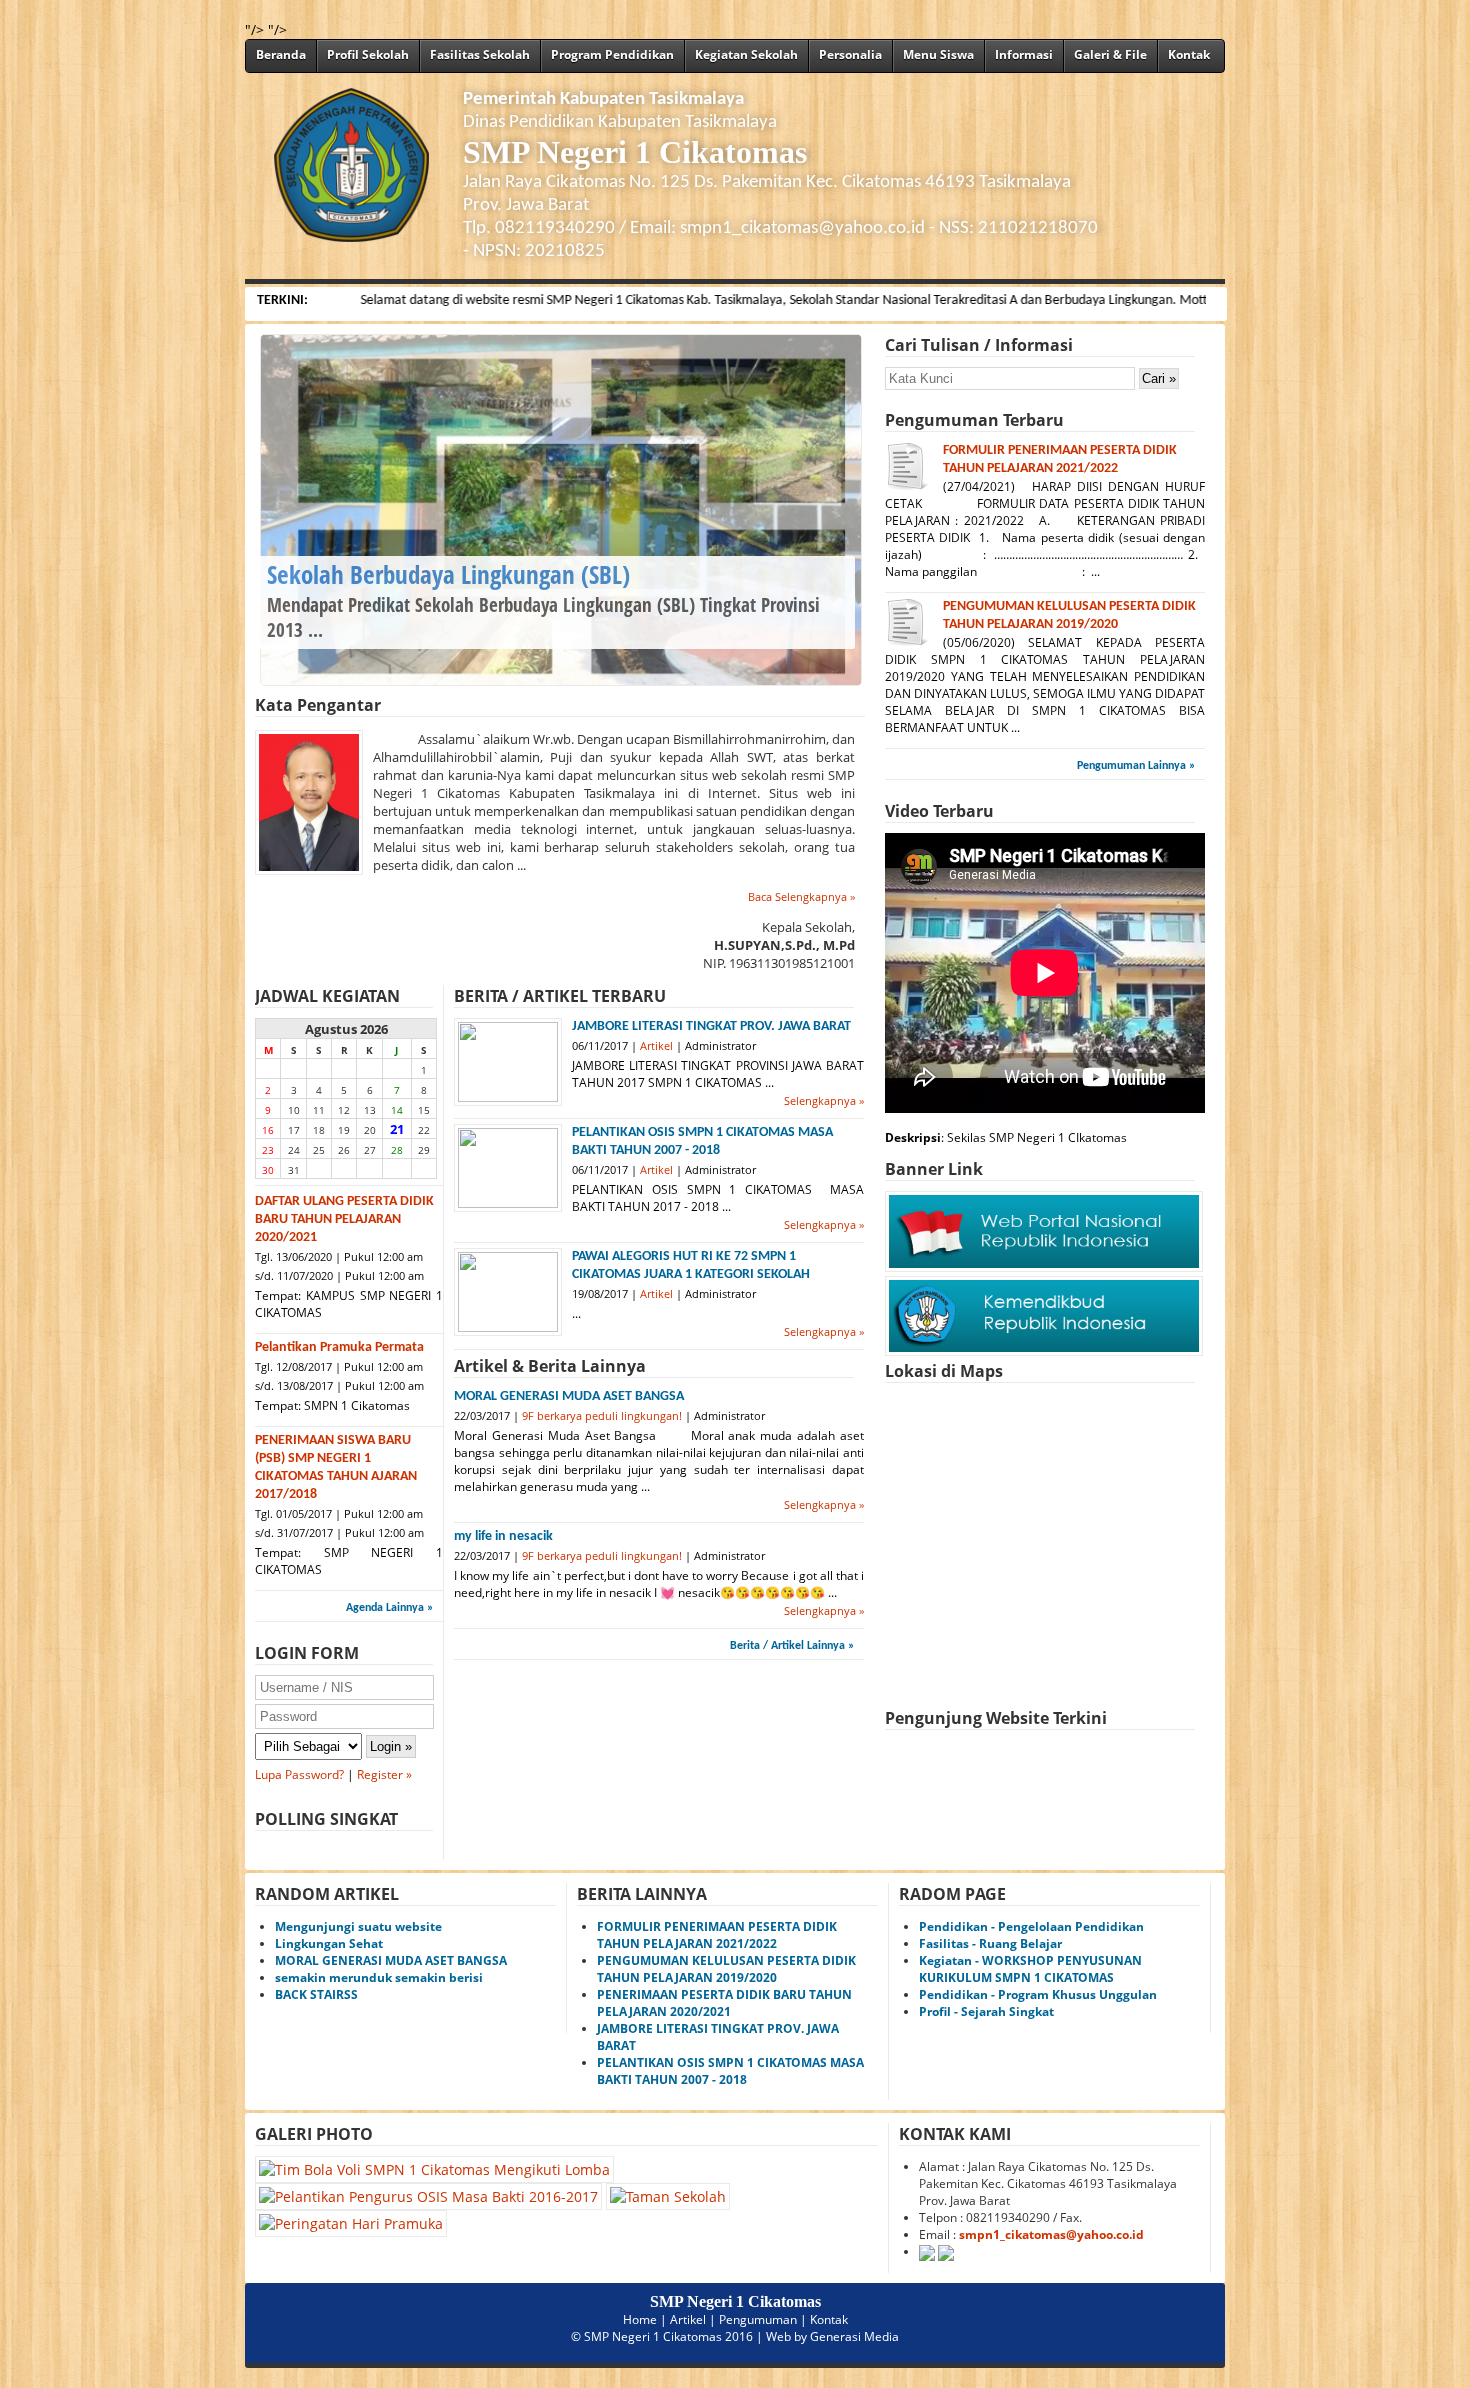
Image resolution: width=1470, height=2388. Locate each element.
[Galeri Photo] (492, 2196)
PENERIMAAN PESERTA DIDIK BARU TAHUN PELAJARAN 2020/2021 (724, 2003)
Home (640, 2319)
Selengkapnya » (824, 1100)
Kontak (829, 2319)
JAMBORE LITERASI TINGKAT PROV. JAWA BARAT (711, 1026)
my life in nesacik (503, 1536)
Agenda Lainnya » (389, 1608)
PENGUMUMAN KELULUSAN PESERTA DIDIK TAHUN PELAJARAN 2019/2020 (726, 1969)
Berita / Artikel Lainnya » (792, 1646)
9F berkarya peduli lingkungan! (602, 1415)
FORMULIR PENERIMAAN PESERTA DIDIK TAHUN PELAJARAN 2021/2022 (717, 1935)
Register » (384, 1774)
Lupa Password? (299, 1774)
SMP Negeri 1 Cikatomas (653, 2336)
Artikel (656, 1045)
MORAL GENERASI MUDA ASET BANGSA (569, 1396)
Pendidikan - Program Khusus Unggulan (1038, 1994)
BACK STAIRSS (316, 1994)
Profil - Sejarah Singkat (986, 2011)
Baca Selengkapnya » (801, 896)
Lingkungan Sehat (329, 1943)
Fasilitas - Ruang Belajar (990, 1943)
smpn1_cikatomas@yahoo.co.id (1051, 2234)
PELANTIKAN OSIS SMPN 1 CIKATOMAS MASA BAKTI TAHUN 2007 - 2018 (730, 2071)
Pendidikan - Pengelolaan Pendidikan (1031, 1926)
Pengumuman (758, 2319)
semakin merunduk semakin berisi (379, 1977)
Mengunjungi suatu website (358, 1926)
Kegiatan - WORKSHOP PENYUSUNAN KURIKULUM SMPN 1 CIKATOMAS (1030, 1969)
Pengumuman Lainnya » (1136, 766)
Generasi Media (854, 2336)
